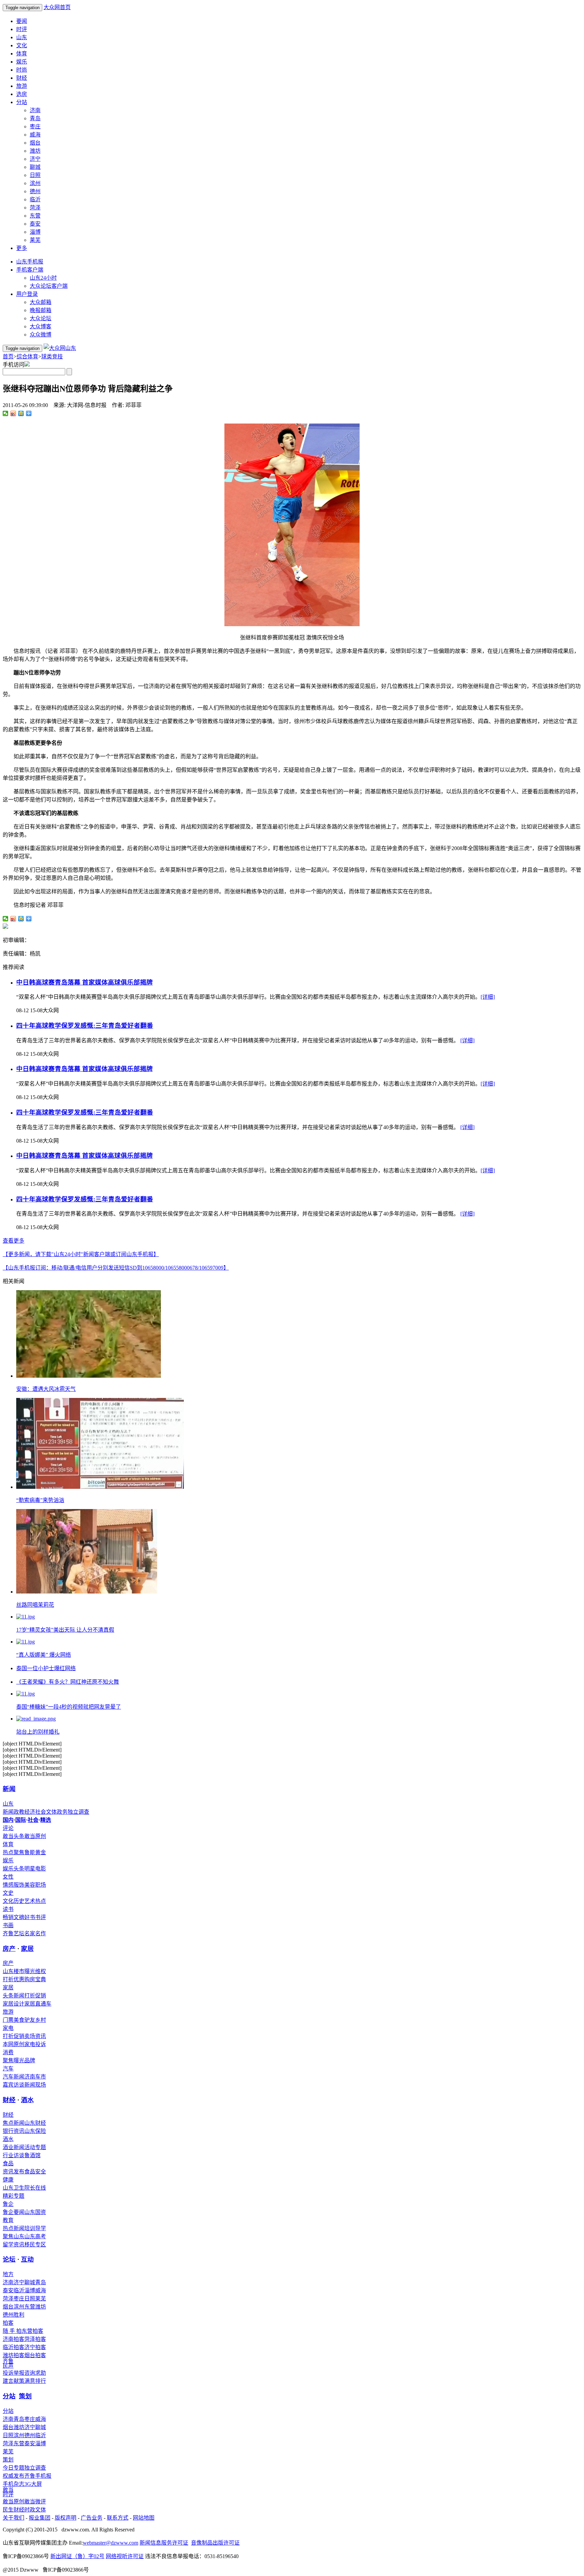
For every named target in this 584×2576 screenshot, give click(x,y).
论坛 (9, 2259)
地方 (8, 2274)
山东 (22, 37)
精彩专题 (14, 2196)
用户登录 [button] (27, 294)
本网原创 (14, 2044)
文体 (51, 1812)
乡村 (41, 2020)
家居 (27, 1949)
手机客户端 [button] (30, 270)
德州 (35, 191)
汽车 (8, 2069)
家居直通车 (38, 2004)
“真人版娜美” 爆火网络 (44, 1655)
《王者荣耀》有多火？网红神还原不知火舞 (68, 1682)
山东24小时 (43, 278)
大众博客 (41, 326)
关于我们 (14, 2518)
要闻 (22, 21)
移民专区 (35, 2245)
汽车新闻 (14, 2077)
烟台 (35, 143)
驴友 (30, 2020)
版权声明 (66, 2518)
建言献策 (14, 2381)
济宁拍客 (35, 2347)
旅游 (22, 86)
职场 (41, 1885)
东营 (35, 216)
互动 (27, 2259)
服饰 (19, 1885)
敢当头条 (14, 1836)
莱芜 (35, 240)
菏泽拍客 (35, 2339)
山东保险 (35, 2131)
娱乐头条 (14, 1869)
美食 (19, 2020)
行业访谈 (14, 2155)
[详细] (488, 997)
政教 (19, 1812)
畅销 (8, 1917)
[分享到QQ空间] (21, 413)
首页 (8, 356)
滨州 (35, 183)
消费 (8, 2052)
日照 (35, 175)
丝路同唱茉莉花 (35, 1605)
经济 (30, 1812)
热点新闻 (14, 2228)
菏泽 (35, 208)
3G (28, 2484)
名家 (30, 1933)
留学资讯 (14, 2245)
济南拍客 (14, 2339)
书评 (41, 1917)
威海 (35, 135)
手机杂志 (14, 2484)
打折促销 (35, 1996)
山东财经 (35, 2123)
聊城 (35, 167)
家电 (8, 2028)
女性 (8, 1877)
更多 (22, 248)
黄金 (41, 1852)
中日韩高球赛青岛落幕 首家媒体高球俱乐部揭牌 (84, 982)
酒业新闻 (14, 2147)
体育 (22, 54)
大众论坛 (41, 318)
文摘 (19, 1917)
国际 (21, 1820)
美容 (30, 1885)
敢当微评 (35, 2502)
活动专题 (35, 2147)
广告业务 (92, 2518)
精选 (46, 1820)
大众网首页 (57, 7)
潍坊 (35, 151)
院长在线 (35, 2188)
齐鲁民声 (8, 2363)
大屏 (36, 2484)
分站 (9, 2396)
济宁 (35, 159)
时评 (22, 29)
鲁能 (30, 1852)
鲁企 (8, 2204)
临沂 (35, 199)
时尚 (22, 70)
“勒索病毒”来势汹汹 (40, 1500)
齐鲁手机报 (38, 2476)
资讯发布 (14, 2172)
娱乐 (22, 62)
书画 (8, 1925)
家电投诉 (35, 2044)
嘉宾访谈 (14, 2085)
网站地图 (144, 2518)
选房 (22, 94)
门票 (8, 2020)
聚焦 (8, 2060)
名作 (41, 1933)
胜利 (19, 2315)
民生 (8, 2510)
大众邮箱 (41, 302)
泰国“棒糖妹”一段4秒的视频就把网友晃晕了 (69, 1707)
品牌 (30, 2060)
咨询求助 (35, 2373)
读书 (8, 1909)
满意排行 (35, 2381)
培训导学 (35, 2228)
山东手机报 (30, 262)
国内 (8, 1820)
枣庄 (35, 126)
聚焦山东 (14, 2236)
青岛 (35, 118)
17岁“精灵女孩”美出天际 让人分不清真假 (65, 1630)
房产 (9, 1949)
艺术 (30, 1901)
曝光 (19, 2060)
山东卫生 (14, 2188)
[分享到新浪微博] (13, 413)
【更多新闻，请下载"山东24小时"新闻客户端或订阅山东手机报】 (81, 1254)
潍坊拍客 (14, 2355)
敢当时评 (8, 2492)
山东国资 (35, 2212)
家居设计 (14, 2004)
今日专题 (14, 2468)
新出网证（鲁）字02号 (77, 2556)
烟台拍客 (35, 2355)
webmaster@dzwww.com (111, 2543)
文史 (8, 1893)
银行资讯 (14, 2131)
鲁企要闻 (14, 2212)
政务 (62, 1812)
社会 (41, 1812)
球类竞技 (52, 356)
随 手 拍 (12, 2331)
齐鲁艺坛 (14, 1933)
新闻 (9, 1789)
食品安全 (35, 2172)
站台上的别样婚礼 (38, 1732)
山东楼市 (14, 1971)
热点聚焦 (14, 1852)
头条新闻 (14, 1996)
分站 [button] (22, 102)
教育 (8, 2220)
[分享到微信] (6, 413)
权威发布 (14, 2476)
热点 (41, 1901)
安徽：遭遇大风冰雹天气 (46, 1389)
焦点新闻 (14, 2123)
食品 (8, 2163)
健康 (8, 2180)
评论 (8, 1828)
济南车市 (35, 2077)
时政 (30, 2510)
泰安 (35, 224)
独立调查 (78, 1812)
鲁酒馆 (32, 2155)
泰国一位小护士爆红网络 (46, 1668)
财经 (22, 78)
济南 (35, 110)
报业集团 (40, 2518)
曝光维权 (35, 1971)
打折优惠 (14, 1979)
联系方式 (118, 2518)
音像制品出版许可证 (215, 2543)
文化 (22, 45)
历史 (19, 1901)
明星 (30, 1869)
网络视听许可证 (125, 2556)
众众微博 (41, 335)
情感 (8, 1885)
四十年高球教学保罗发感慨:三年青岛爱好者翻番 (85, 1026)
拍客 (8, 2323)
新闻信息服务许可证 (164, 2543)
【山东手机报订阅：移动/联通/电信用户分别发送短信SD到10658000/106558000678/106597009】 (116, 1268)
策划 (25, 2396)
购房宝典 (35, 1979)
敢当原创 (35, 1836)
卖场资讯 (35, 2036)
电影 (41, 1869)
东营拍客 (32, 2331)
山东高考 (35, 2236)
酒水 (27, 2100)
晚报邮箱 (41, 310)
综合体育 (27, 356)
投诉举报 (14, 2373)
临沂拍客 (14, 2347)
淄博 (35, 232)
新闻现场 (35, 2085)
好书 (30, 1917)
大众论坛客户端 (49, 286)
